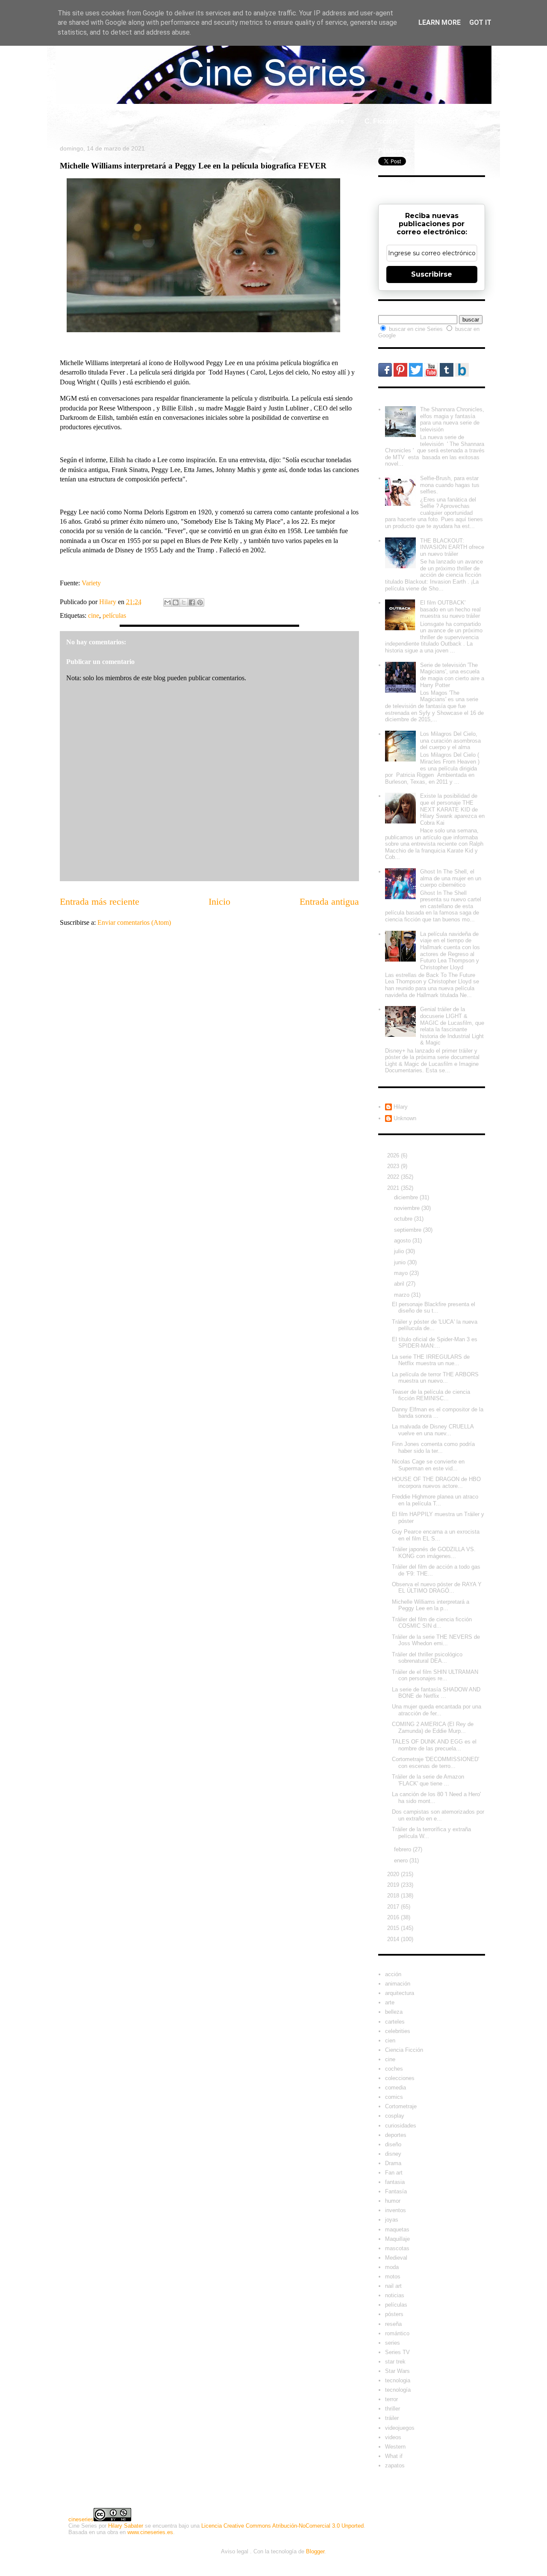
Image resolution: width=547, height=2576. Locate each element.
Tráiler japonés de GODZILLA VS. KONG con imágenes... (434, 1553)
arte (390, 2002)
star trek (395, 2362)
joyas (392, 2220)
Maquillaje (397, 2239)
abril (400, 1284)
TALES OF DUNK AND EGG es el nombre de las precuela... (434, 1745)
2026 (394, 1155)
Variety (91, 583)
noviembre (408, 1208)
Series (247, 121)
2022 (394, 1177)
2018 (394, 1896)
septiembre (409, 1230)
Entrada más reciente (100, 901)
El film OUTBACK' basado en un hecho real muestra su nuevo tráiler (450, 609)
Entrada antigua (329, 901)
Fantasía (396, 2191)
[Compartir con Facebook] (192, 602)
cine (94, 615)
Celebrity (118, 121)
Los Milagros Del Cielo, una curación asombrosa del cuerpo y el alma (450, 741)
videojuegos (400, 2428)
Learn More (440, 22)
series (393, 2343)
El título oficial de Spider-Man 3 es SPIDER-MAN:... (435, 1343)
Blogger (315, 2551)
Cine (208, 121)
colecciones (400, 2078)
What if (288, 121)
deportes (396, 2135)
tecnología (398, 2390)
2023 (394, 1166)
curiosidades (401, 2126)
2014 (394, 1939)
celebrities (398, 2031)
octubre (404, 1219)
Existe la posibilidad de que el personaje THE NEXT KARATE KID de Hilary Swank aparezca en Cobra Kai (452, 809)
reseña (393, 2324)
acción (393, 1974)
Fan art (394, 2173)
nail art (393, 2286)
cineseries (81, 2519)
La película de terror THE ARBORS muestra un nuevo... (435, 1378)
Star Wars (397, 2371)
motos (393, 2276)
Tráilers (332, 121)
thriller (393, 2409)
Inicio (75, 121)
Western (395, 2447)
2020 (394, 1874)
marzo (403, 1295)
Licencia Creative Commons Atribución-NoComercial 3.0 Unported (282, 2526)
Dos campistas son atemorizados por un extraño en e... (438, 1815)
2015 (394, 1928)
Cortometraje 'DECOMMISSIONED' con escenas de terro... (435, 1763)
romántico (397, 2333)
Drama (393, 2163)
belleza (394, 2012)
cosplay (395, 2116)
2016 (394, 1917)
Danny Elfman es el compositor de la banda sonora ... (438, 1413)
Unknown (405, 1118)
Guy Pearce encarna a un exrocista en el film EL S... (436, 1535)
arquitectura (400, 1993)
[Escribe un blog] (176, 602)
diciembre (407, 1197)
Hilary (401, 1107)
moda (392, 2267)
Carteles (167, 121)
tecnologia (398, 2380)
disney (393, 2154)
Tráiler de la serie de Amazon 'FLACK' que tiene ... (428, 1780)
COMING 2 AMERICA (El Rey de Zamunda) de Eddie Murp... (433, 1728)
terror (391, 2399)
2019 (394, 1885)
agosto (403, 1241)
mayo (402, 1273)
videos (393, 2437)
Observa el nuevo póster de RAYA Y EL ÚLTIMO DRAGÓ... (437, 1588)
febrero (403, 1849)
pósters (394, 2314)
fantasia (395, 2182)
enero (402, 1860)
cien (390, 2040)
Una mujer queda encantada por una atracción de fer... (437, 1710)
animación (398, 1984)
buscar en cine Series (417, 329)
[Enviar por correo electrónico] (168, 602)
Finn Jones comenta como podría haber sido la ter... (433, 1447)
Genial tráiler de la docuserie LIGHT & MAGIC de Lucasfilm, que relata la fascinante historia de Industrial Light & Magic (452, 1026)
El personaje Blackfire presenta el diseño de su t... (434, 1308)
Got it (480, 22)
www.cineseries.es (150, 2532)
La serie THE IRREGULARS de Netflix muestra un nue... (431, 1360)
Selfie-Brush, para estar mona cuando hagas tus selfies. (450, 485)
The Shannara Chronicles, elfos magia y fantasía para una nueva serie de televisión (452, 419)
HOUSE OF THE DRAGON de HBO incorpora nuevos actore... (436, 1483)
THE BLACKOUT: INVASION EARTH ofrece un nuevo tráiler (452, 547)
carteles (395, 2022)
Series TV (397, 2352)
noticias (395, 2295)
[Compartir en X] (184, 602)
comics (394, 2097)
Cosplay (431, 121)
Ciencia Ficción (404, 2050)
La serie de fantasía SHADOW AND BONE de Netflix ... (436, 1693)
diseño (393, 2144)
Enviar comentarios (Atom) (134, 922)
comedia (396, 2088)
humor (393, 2201)
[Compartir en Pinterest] (200, 602)
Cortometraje (401, 2106)
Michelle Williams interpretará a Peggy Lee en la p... (431, 1605)
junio (401, 1262)
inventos (396, 2210)
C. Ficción (381, 121)
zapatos (395, 2465)
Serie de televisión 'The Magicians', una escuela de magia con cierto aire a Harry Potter (452, 675)
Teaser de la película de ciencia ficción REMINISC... (431, 1395)
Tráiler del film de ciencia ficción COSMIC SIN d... (432, 1623)
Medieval (396, 2258)
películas (114, 615)
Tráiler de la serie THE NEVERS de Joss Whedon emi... (436, 1640)
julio (400, 1251)
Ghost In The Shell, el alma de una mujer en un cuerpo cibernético (451, 878)
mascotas (397, 2248)
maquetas (397, 2229)
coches (394, 2069)
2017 (394, 1907)
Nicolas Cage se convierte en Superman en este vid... (428, 1465)
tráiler (392, 2418)
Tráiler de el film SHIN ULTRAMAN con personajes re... (435, 1675)
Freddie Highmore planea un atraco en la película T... (435, 1500)
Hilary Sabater (126, 2526)
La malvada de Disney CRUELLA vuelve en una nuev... (433, 1430)
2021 (394, 1188)
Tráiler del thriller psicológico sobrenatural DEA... (427, 1658)
